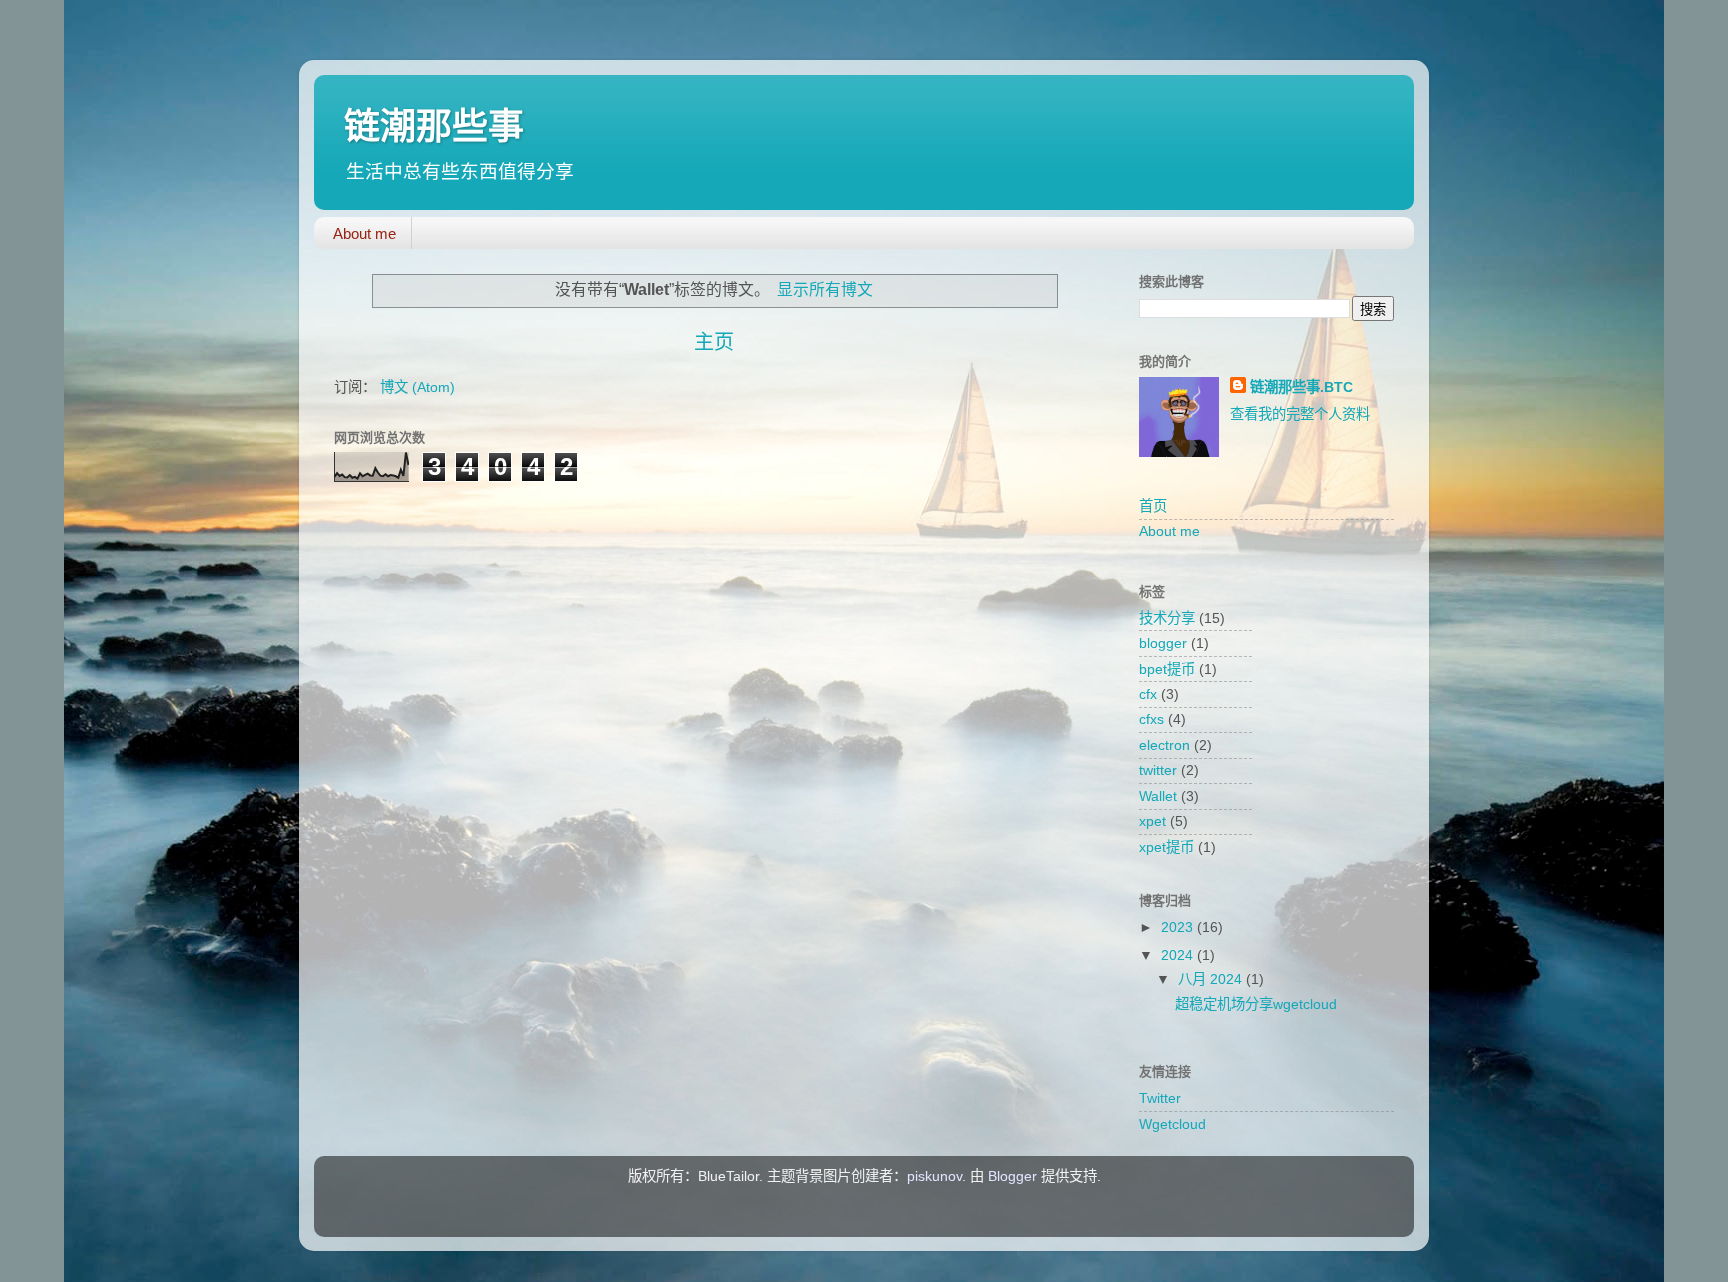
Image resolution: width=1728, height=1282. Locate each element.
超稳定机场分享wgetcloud (1256, 1004)
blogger (1163, 643)
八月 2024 (1212, 979)
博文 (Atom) (417, 387)
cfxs (1151, 719)
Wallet (1158, 796)
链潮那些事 (434, 126)
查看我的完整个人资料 (1300, 414)
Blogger (1012, 1176)
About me (364, 233)
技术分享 (1167, 618)
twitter (1158, 770)
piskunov (934, 1176)
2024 (1179, 955)
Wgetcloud (1172, 1124)
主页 (714, 342)
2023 (1179, 927)
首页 (1153, 506)
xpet (1152, 821)
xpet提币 (1166, 847)
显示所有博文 (824, 289)
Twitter (1160, 1098)
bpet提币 (1167, 669)
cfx (1148, 694)
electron (1164, 745)
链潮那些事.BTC (1301, 387)
